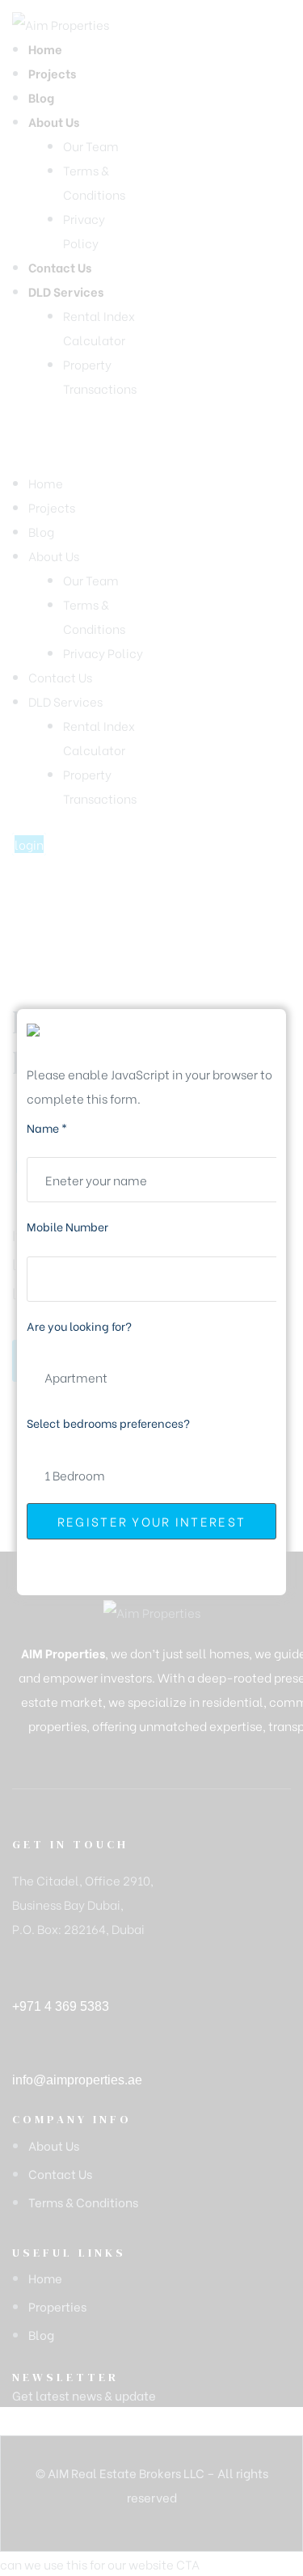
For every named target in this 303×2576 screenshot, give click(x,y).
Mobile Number (67, 1226)
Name (47, 1128)
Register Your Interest (152, 1521)
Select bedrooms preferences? (108, 1423)
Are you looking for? (79, 1326)
